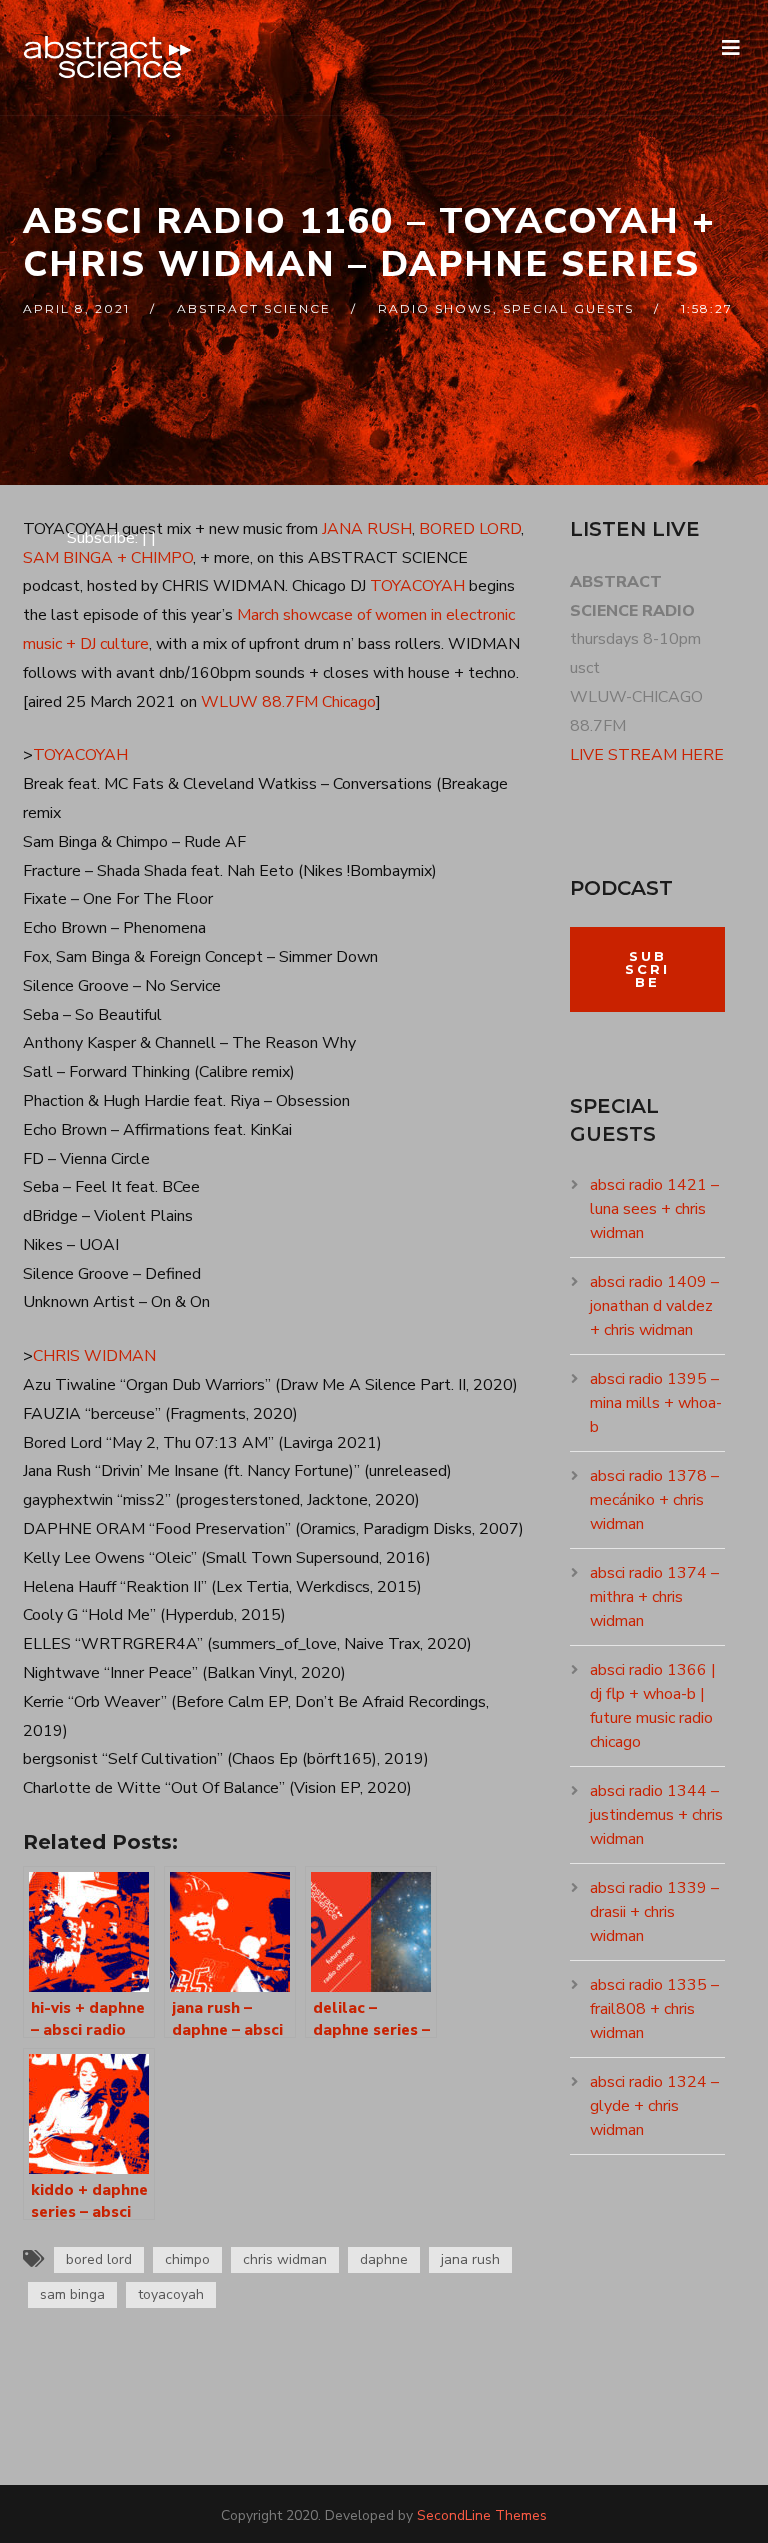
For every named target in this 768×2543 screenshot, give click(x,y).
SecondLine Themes (482, 2515)
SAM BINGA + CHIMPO (108, 558)
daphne (384, 2259)
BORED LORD (470, 529)
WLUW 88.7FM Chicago (288, 702)
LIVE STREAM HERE (647, 755)
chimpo (187, 2259)
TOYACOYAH (417, 586)
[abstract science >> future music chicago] (108, 57)
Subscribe (647, 969)
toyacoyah (171, 2294)
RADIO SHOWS (435, 308)
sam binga (72, 2294)
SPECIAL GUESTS (568, 308)
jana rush (470, 2259)
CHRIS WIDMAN (94, 1356)
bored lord (99, 2259)
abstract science (254, 308)
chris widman (285, 2259)
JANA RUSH (367, 529)
